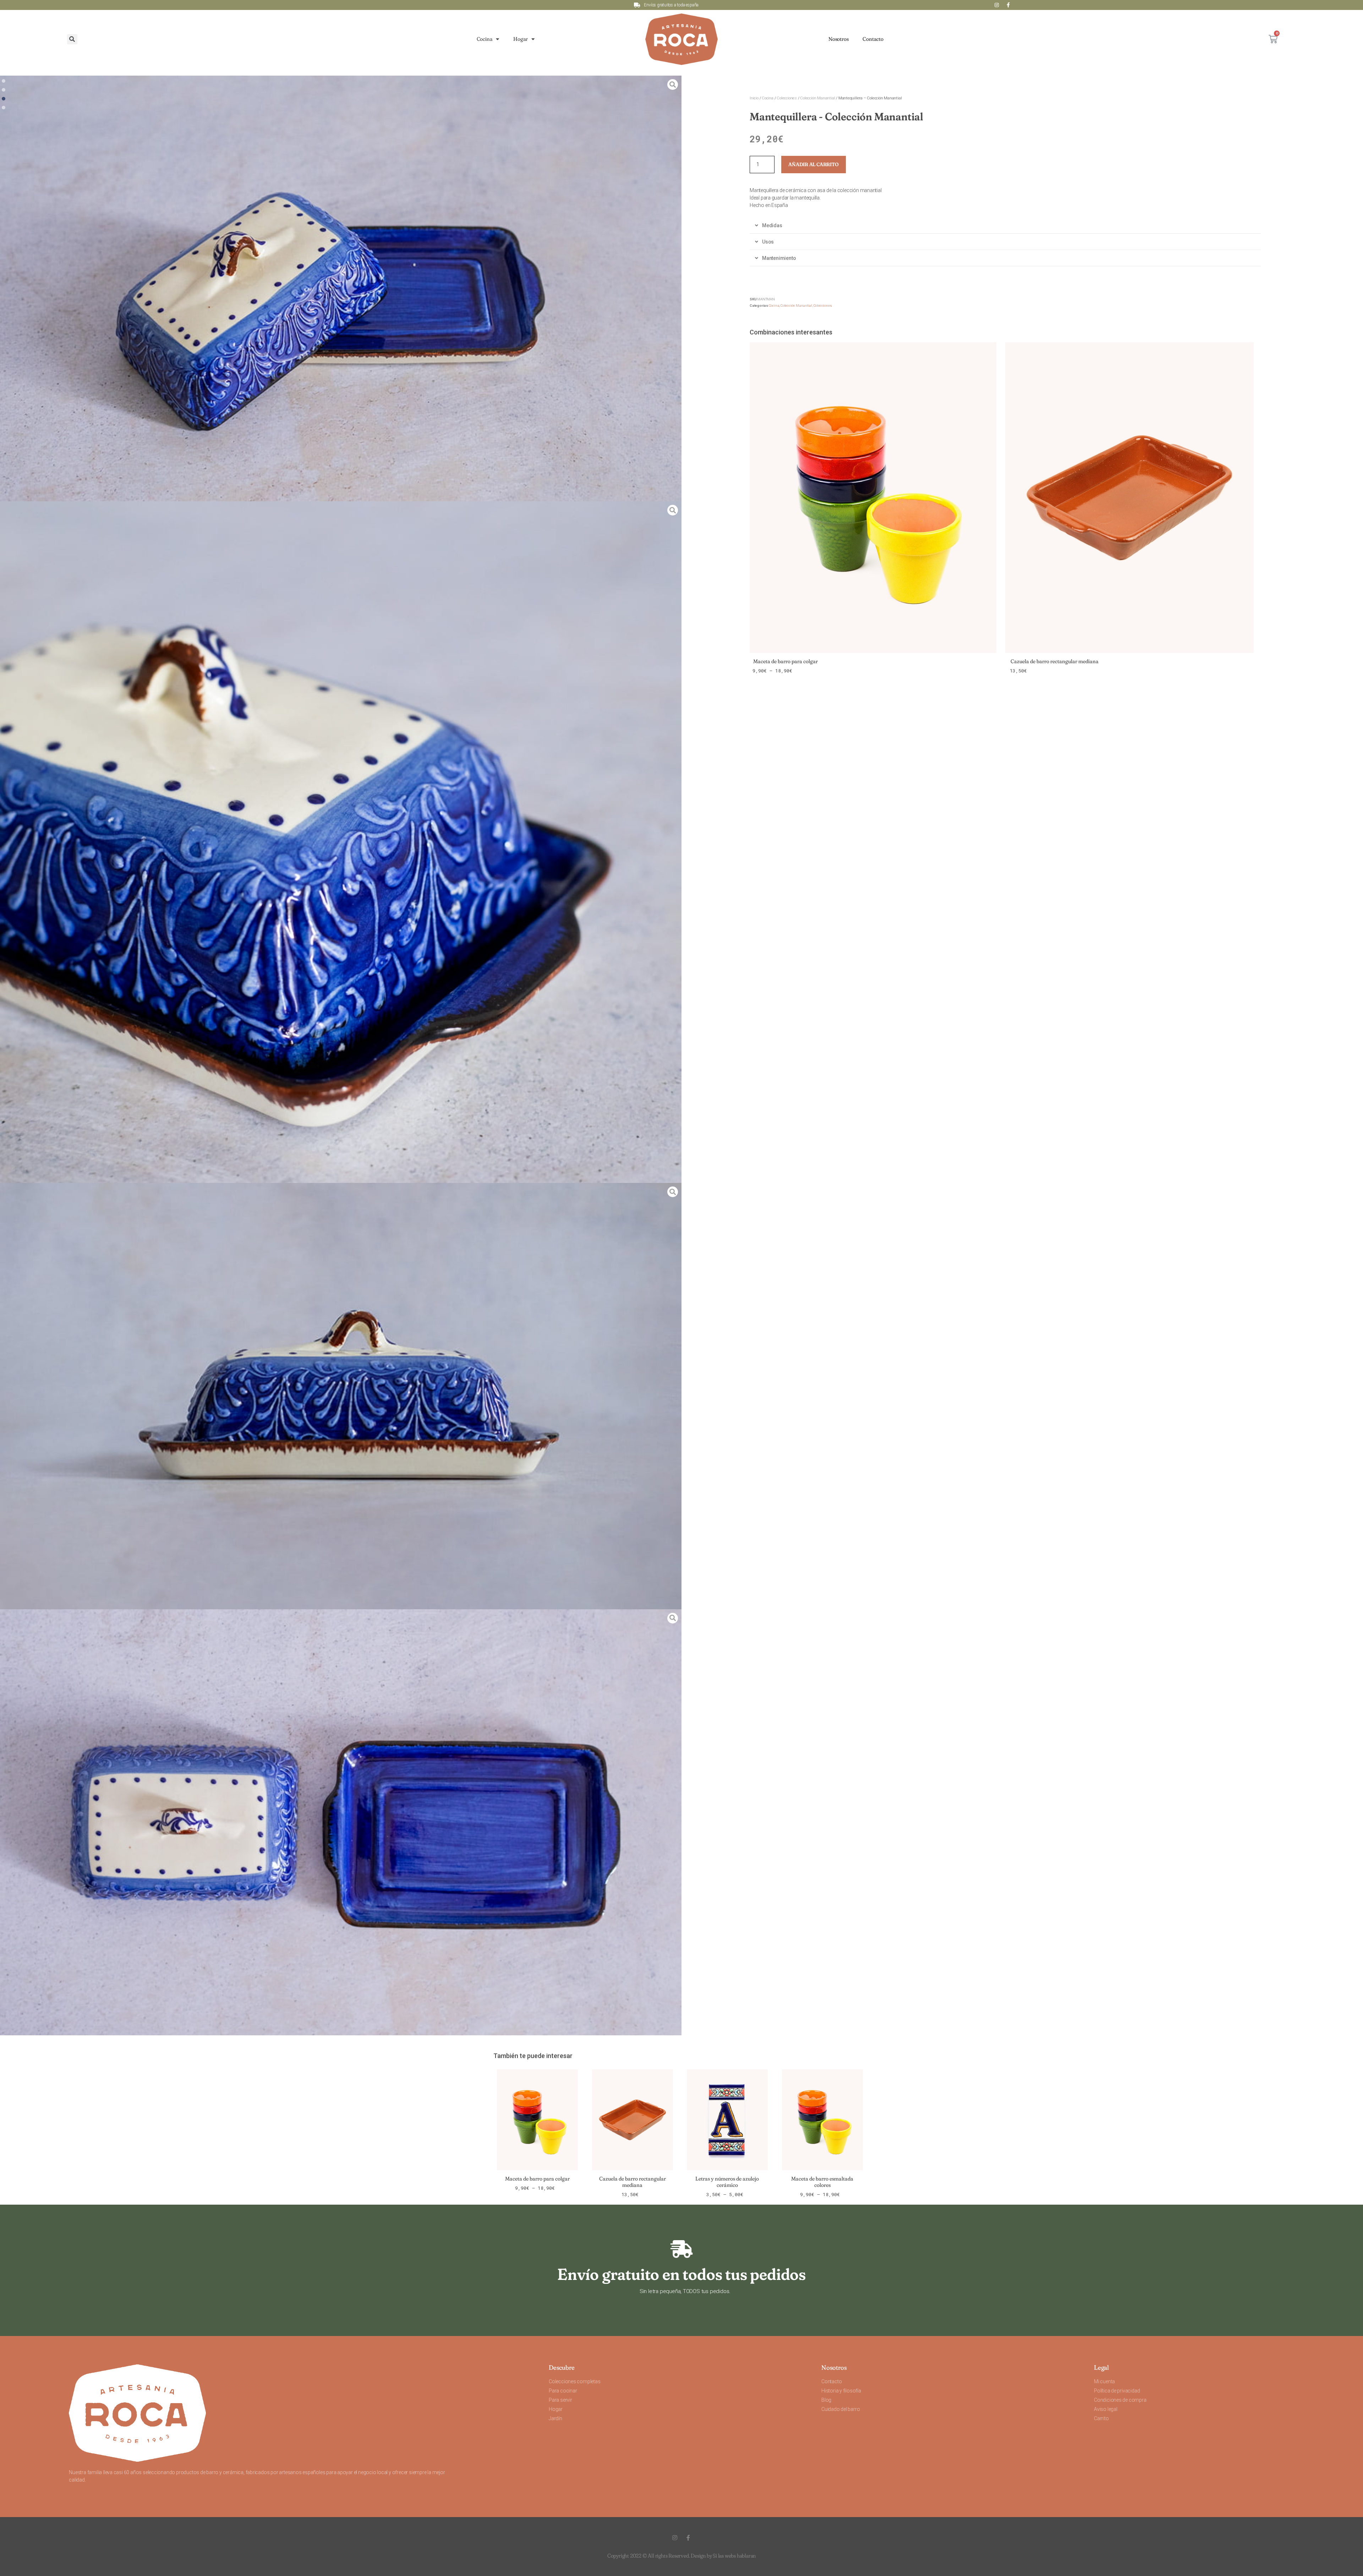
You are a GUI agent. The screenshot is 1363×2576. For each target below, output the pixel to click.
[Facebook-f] (1008, 5)
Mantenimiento (779, 258)
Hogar (521, 39)
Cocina (485, 39)
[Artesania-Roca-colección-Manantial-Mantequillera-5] (341, 842)
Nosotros (838, 39)
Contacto (873, 39)
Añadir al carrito (813, 164)
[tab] (1005, 226)
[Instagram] (997, 5)
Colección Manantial (817, 98)
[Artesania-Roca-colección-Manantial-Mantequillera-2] (341, 288)
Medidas (772, 225)
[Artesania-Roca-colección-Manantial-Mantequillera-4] (341, 1822)
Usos (768, 242)
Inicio (754, 98)
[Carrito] (1273, 39)
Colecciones (787, 98)
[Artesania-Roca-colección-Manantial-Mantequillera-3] (341, 1396)
